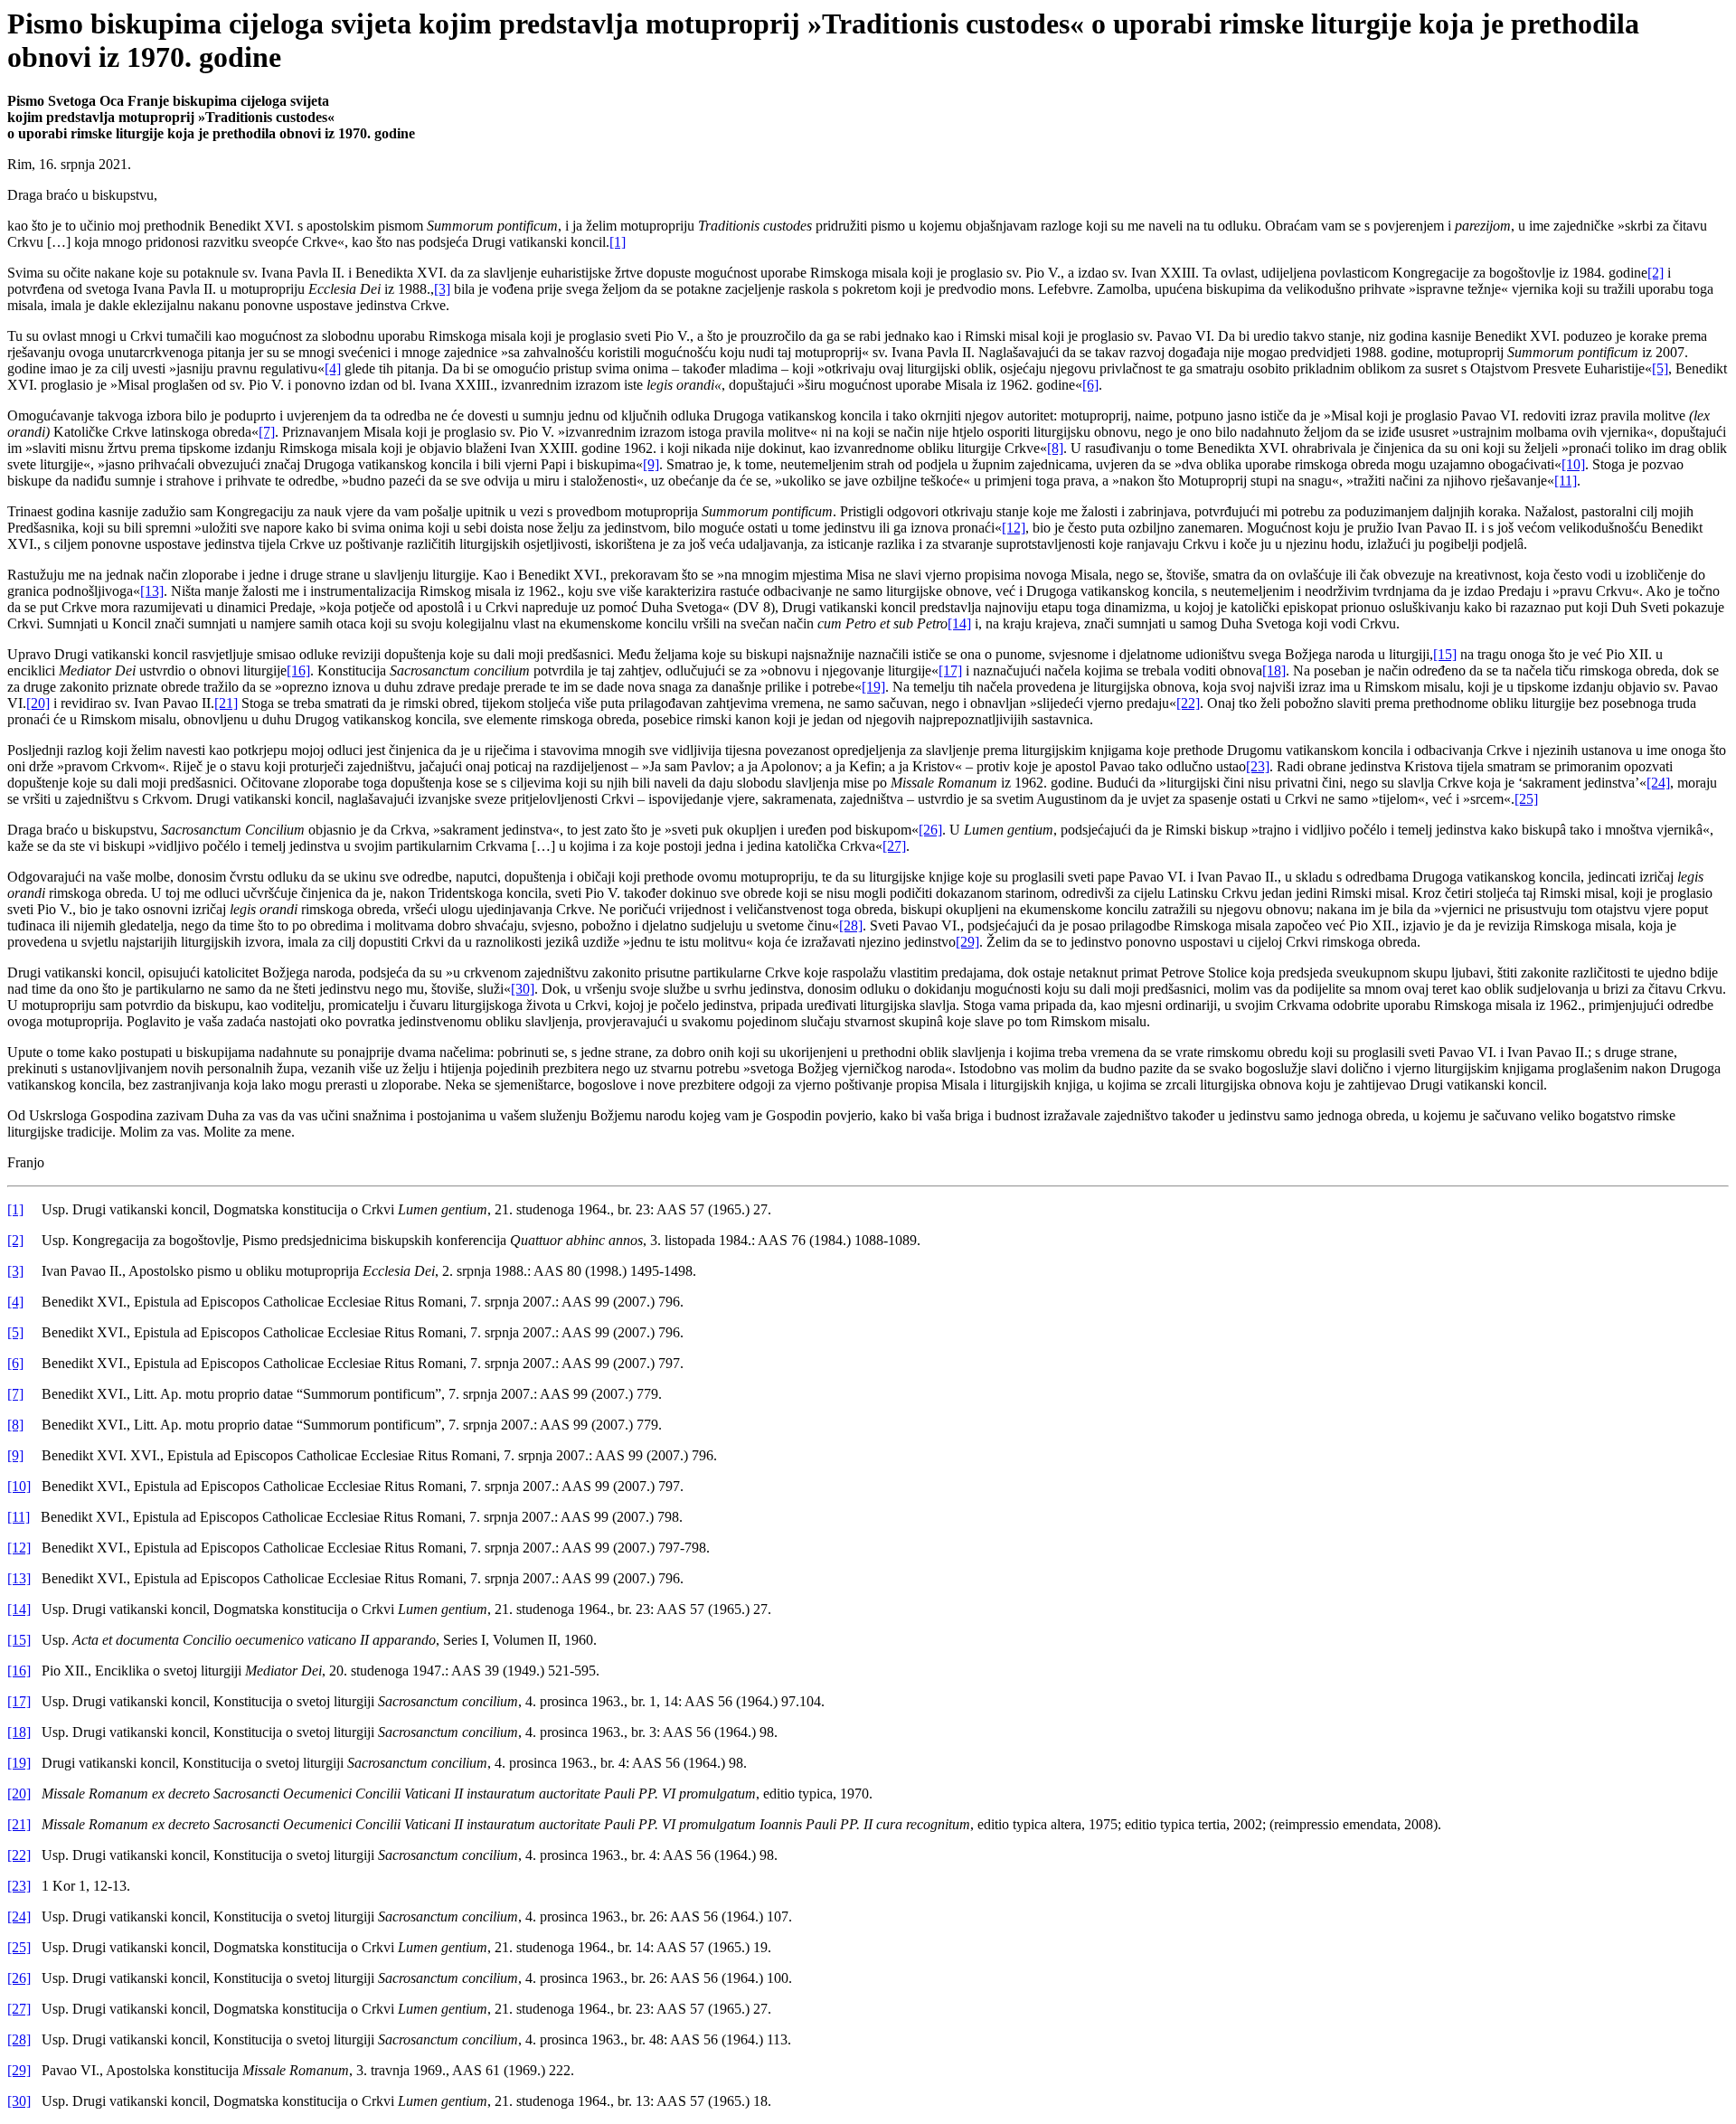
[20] (38, 703)
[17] (950, 670)
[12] (1014, 528)
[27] (894, 846)
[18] (1274, 670)
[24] (1658, 783)
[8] (1055, 448)
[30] (523, 989)
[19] (873, 687)
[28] (851, 925)
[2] (1656, 273)
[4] (333, 368)
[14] (959, 623)
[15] (1445, 654)
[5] (1660, 368)
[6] (1090, 385)
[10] (1573, 464)
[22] (1188, 703)
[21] (226, 703)
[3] (442, 289)
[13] (152, 591)
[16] (298, 670)
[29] (967, 942)
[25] (1526, 799)
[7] (267, 432)
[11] (1566, 481)
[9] (651, 464)
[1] (618, 242)
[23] (1258, 766)
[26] (930, 830)
